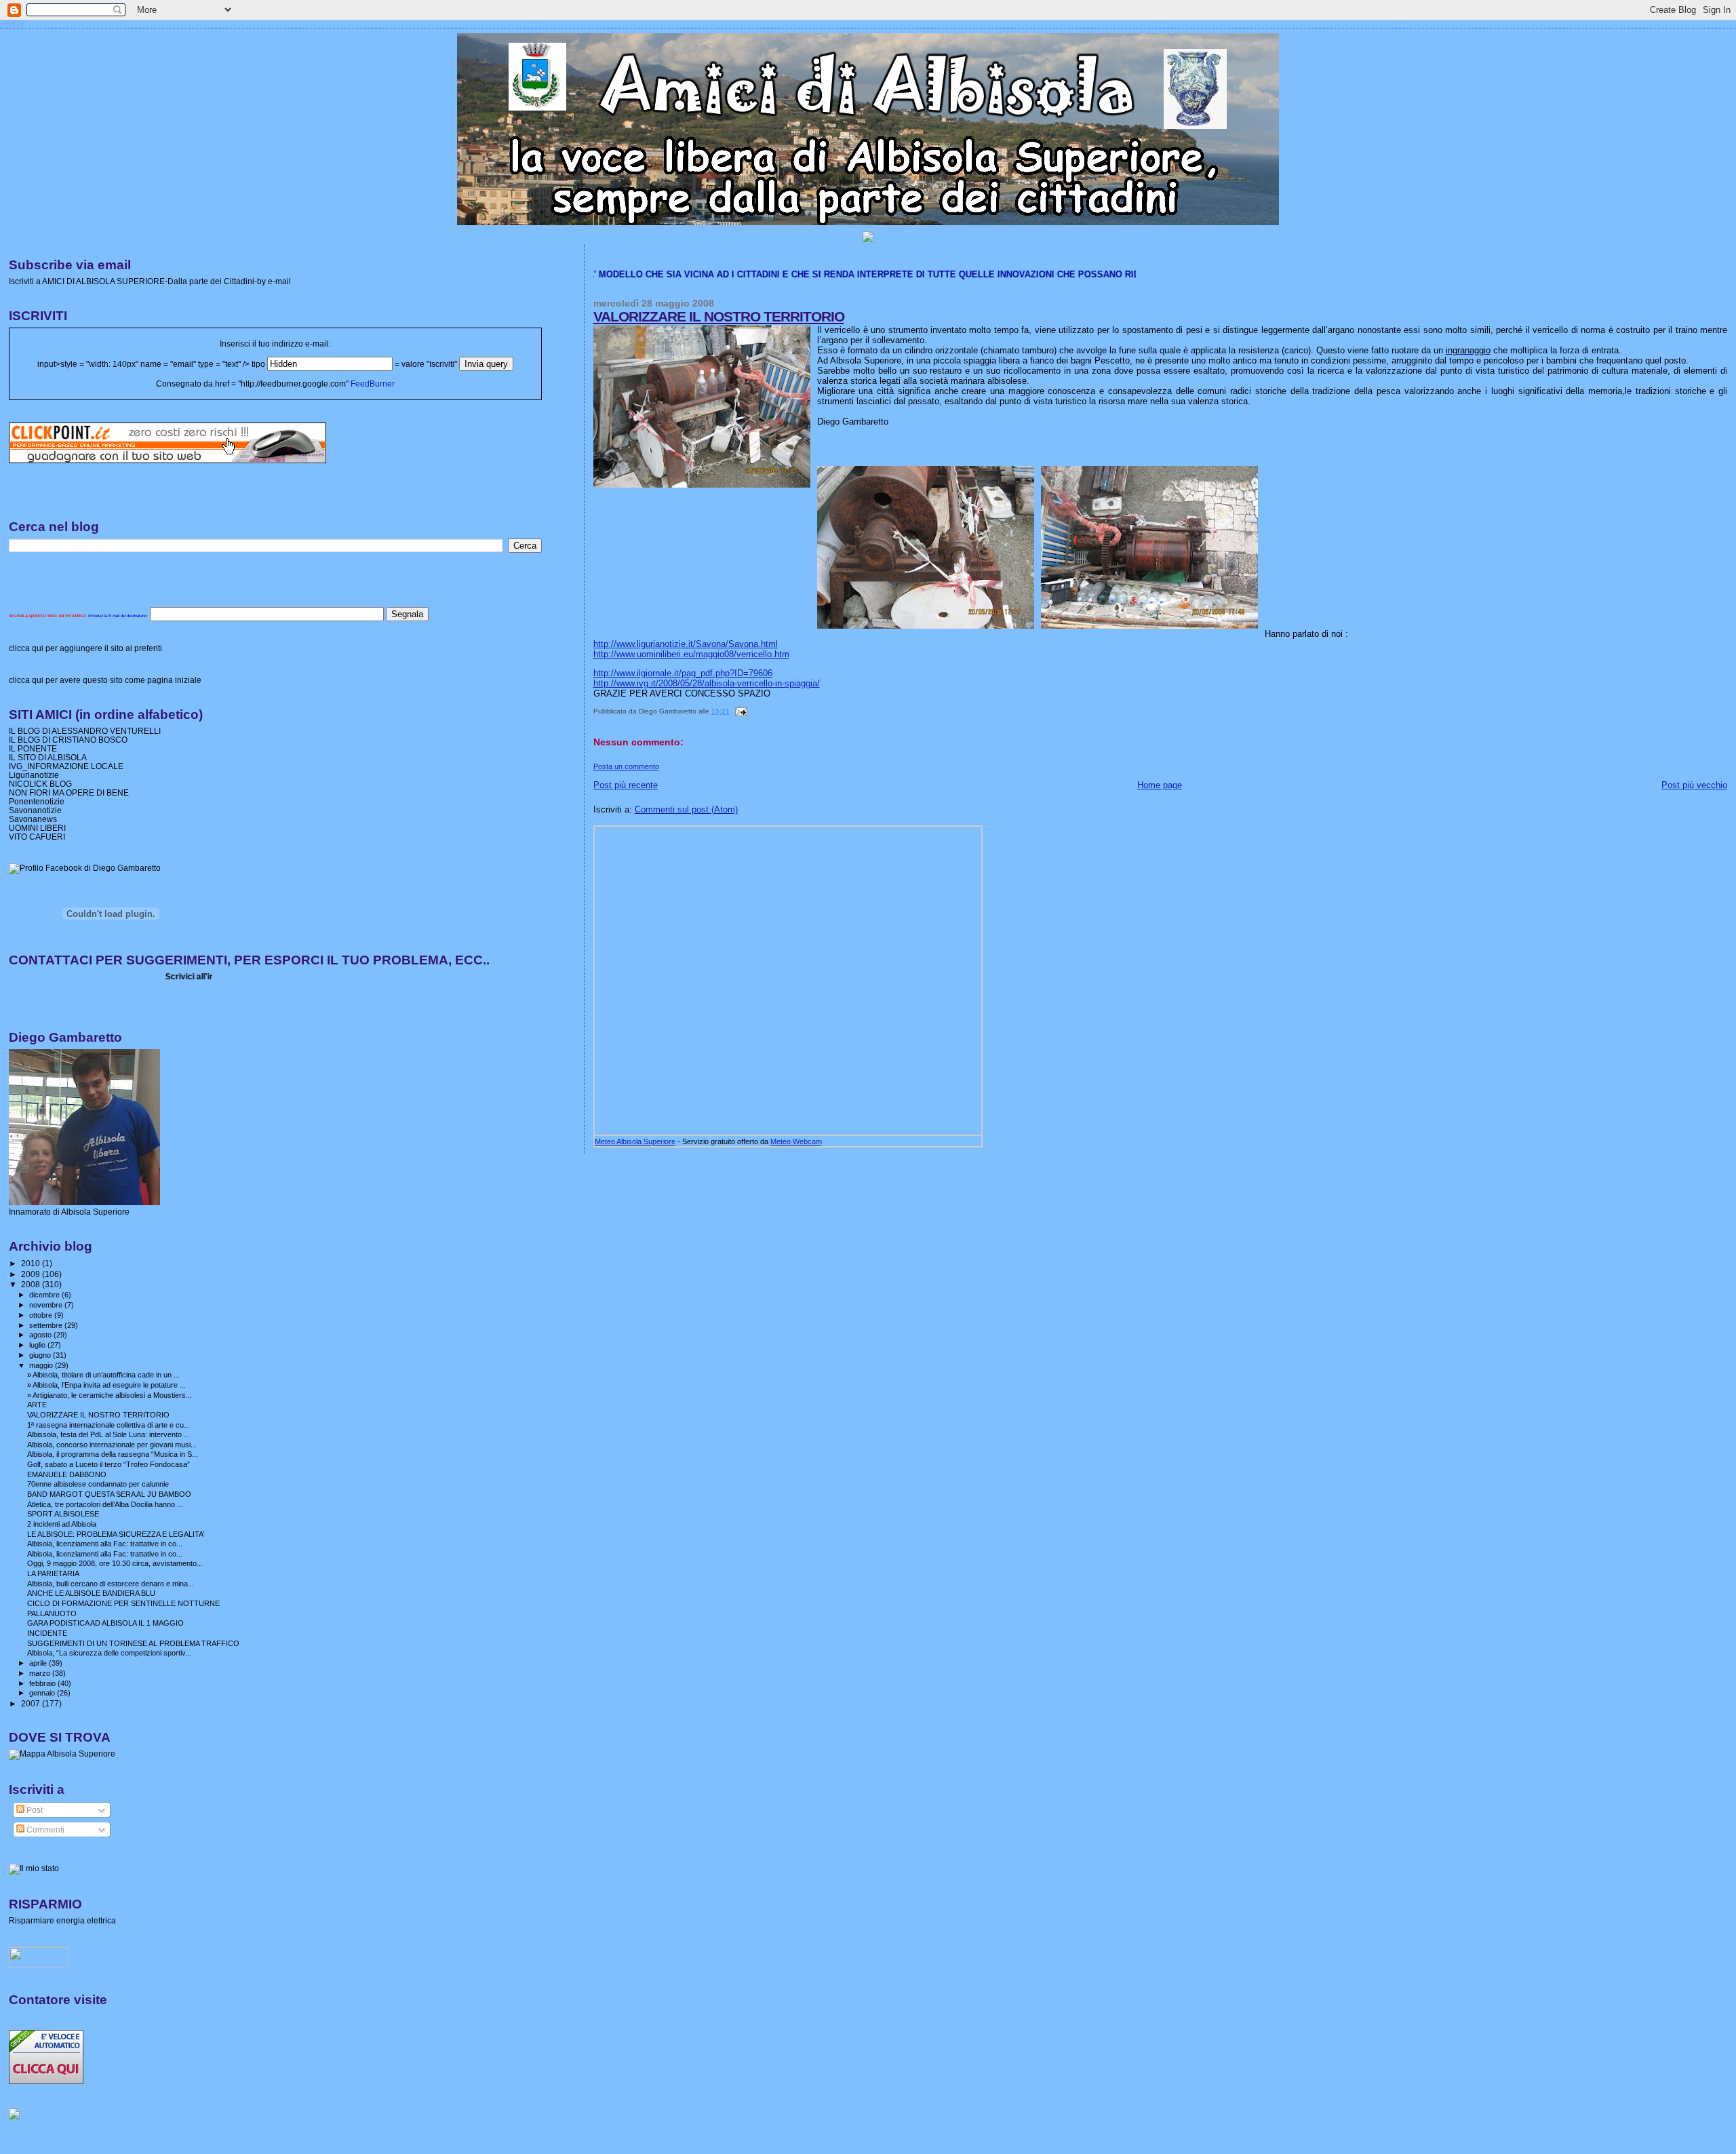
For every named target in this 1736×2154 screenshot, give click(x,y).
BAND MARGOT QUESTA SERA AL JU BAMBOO (109, 1494)
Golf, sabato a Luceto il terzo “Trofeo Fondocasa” (108, 1464)
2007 (32, 1703)
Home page (1160, 785)
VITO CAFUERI (37, 837)
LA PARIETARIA (53, 1573)
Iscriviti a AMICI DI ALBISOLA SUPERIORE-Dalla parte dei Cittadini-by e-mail (150, 281)
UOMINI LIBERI (37, 828)
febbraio (43, 1683)
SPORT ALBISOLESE (63, 1514)
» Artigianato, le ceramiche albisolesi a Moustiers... (110, 1395)
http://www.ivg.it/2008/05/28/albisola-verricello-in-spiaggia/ (707, 683)
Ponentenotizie (37, 801)
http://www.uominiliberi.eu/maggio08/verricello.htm (691, 654)
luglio (38, 1345)
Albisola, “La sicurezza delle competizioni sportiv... (109, 1653)
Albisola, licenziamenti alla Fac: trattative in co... (105, 1544)
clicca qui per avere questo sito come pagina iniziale (105, 680)
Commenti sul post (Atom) (686, 809)
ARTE (37, 1405)
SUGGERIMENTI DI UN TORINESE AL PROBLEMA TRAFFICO (133, 1643)
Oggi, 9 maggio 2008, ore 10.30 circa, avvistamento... (115, 1563)
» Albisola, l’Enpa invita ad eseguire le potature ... (106, 1385)
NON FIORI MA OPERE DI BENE (69, 792)
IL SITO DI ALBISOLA (48, 757)
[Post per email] (739, 711)
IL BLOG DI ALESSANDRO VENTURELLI (85, 731)
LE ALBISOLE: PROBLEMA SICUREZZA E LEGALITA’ (116, 1534)
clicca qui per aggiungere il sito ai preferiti (85, 648)
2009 (32, 1274)
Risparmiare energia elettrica (62, 1920)
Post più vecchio (1694, 785)
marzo (41, 1673)
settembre (47, 1325)
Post (34, 1810)
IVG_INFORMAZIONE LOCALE (66, 766)
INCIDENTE (47, 1633)
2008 (32, 1284)
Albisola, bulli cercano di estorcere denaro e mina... (111, 1584)
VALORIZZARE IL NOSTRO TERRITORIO (719, 316)
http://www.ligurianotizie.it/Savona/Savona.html (686, 644)
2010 (32, 1263)
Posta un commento (626, 766)
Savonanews (33, 819)
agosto (41, 1335)
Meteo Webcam (796, 1141)
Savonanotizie (35, 810)
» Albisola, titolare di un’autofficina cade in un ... (103, 1375)
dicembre (45, 1295)
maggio (42, 1365)
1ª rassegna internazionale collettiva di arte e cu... (108, 1425)
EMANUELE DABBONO (67, 1474)
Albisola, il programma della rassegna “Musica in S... (113, 1454)
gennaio (43, 1693)
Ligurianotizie (34, 775)
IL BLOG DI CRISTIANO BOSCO (68, 740)
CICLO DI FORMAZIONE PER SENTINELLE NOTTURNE (123, 1603)
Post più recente (626, 785)
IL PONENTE (33, 748)
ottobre (42, 1315)
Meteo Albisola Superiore (635, 1141)
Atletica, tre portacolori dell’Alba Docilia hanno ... (105, 1504)
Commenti (44, 1830)
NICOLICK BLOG (40, 784)
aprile (39, 1663)
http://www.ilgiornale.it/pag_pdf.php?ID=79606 (683, 673)
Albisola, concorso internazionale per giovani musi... (112, 1445)
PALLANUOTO (52, 1613)
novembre (47, 1305)
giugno (41, 1355)
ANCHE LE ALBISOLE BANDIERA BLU (91, 1593)
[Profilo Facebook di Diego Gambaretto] (85, 868)
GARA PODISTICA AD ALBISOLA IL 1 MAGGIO (105, 1623)
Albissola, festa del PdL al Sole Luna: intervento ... (108, 1434)
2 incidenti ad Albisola (62, 1524)
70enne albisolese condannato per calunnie (98, 1484)
